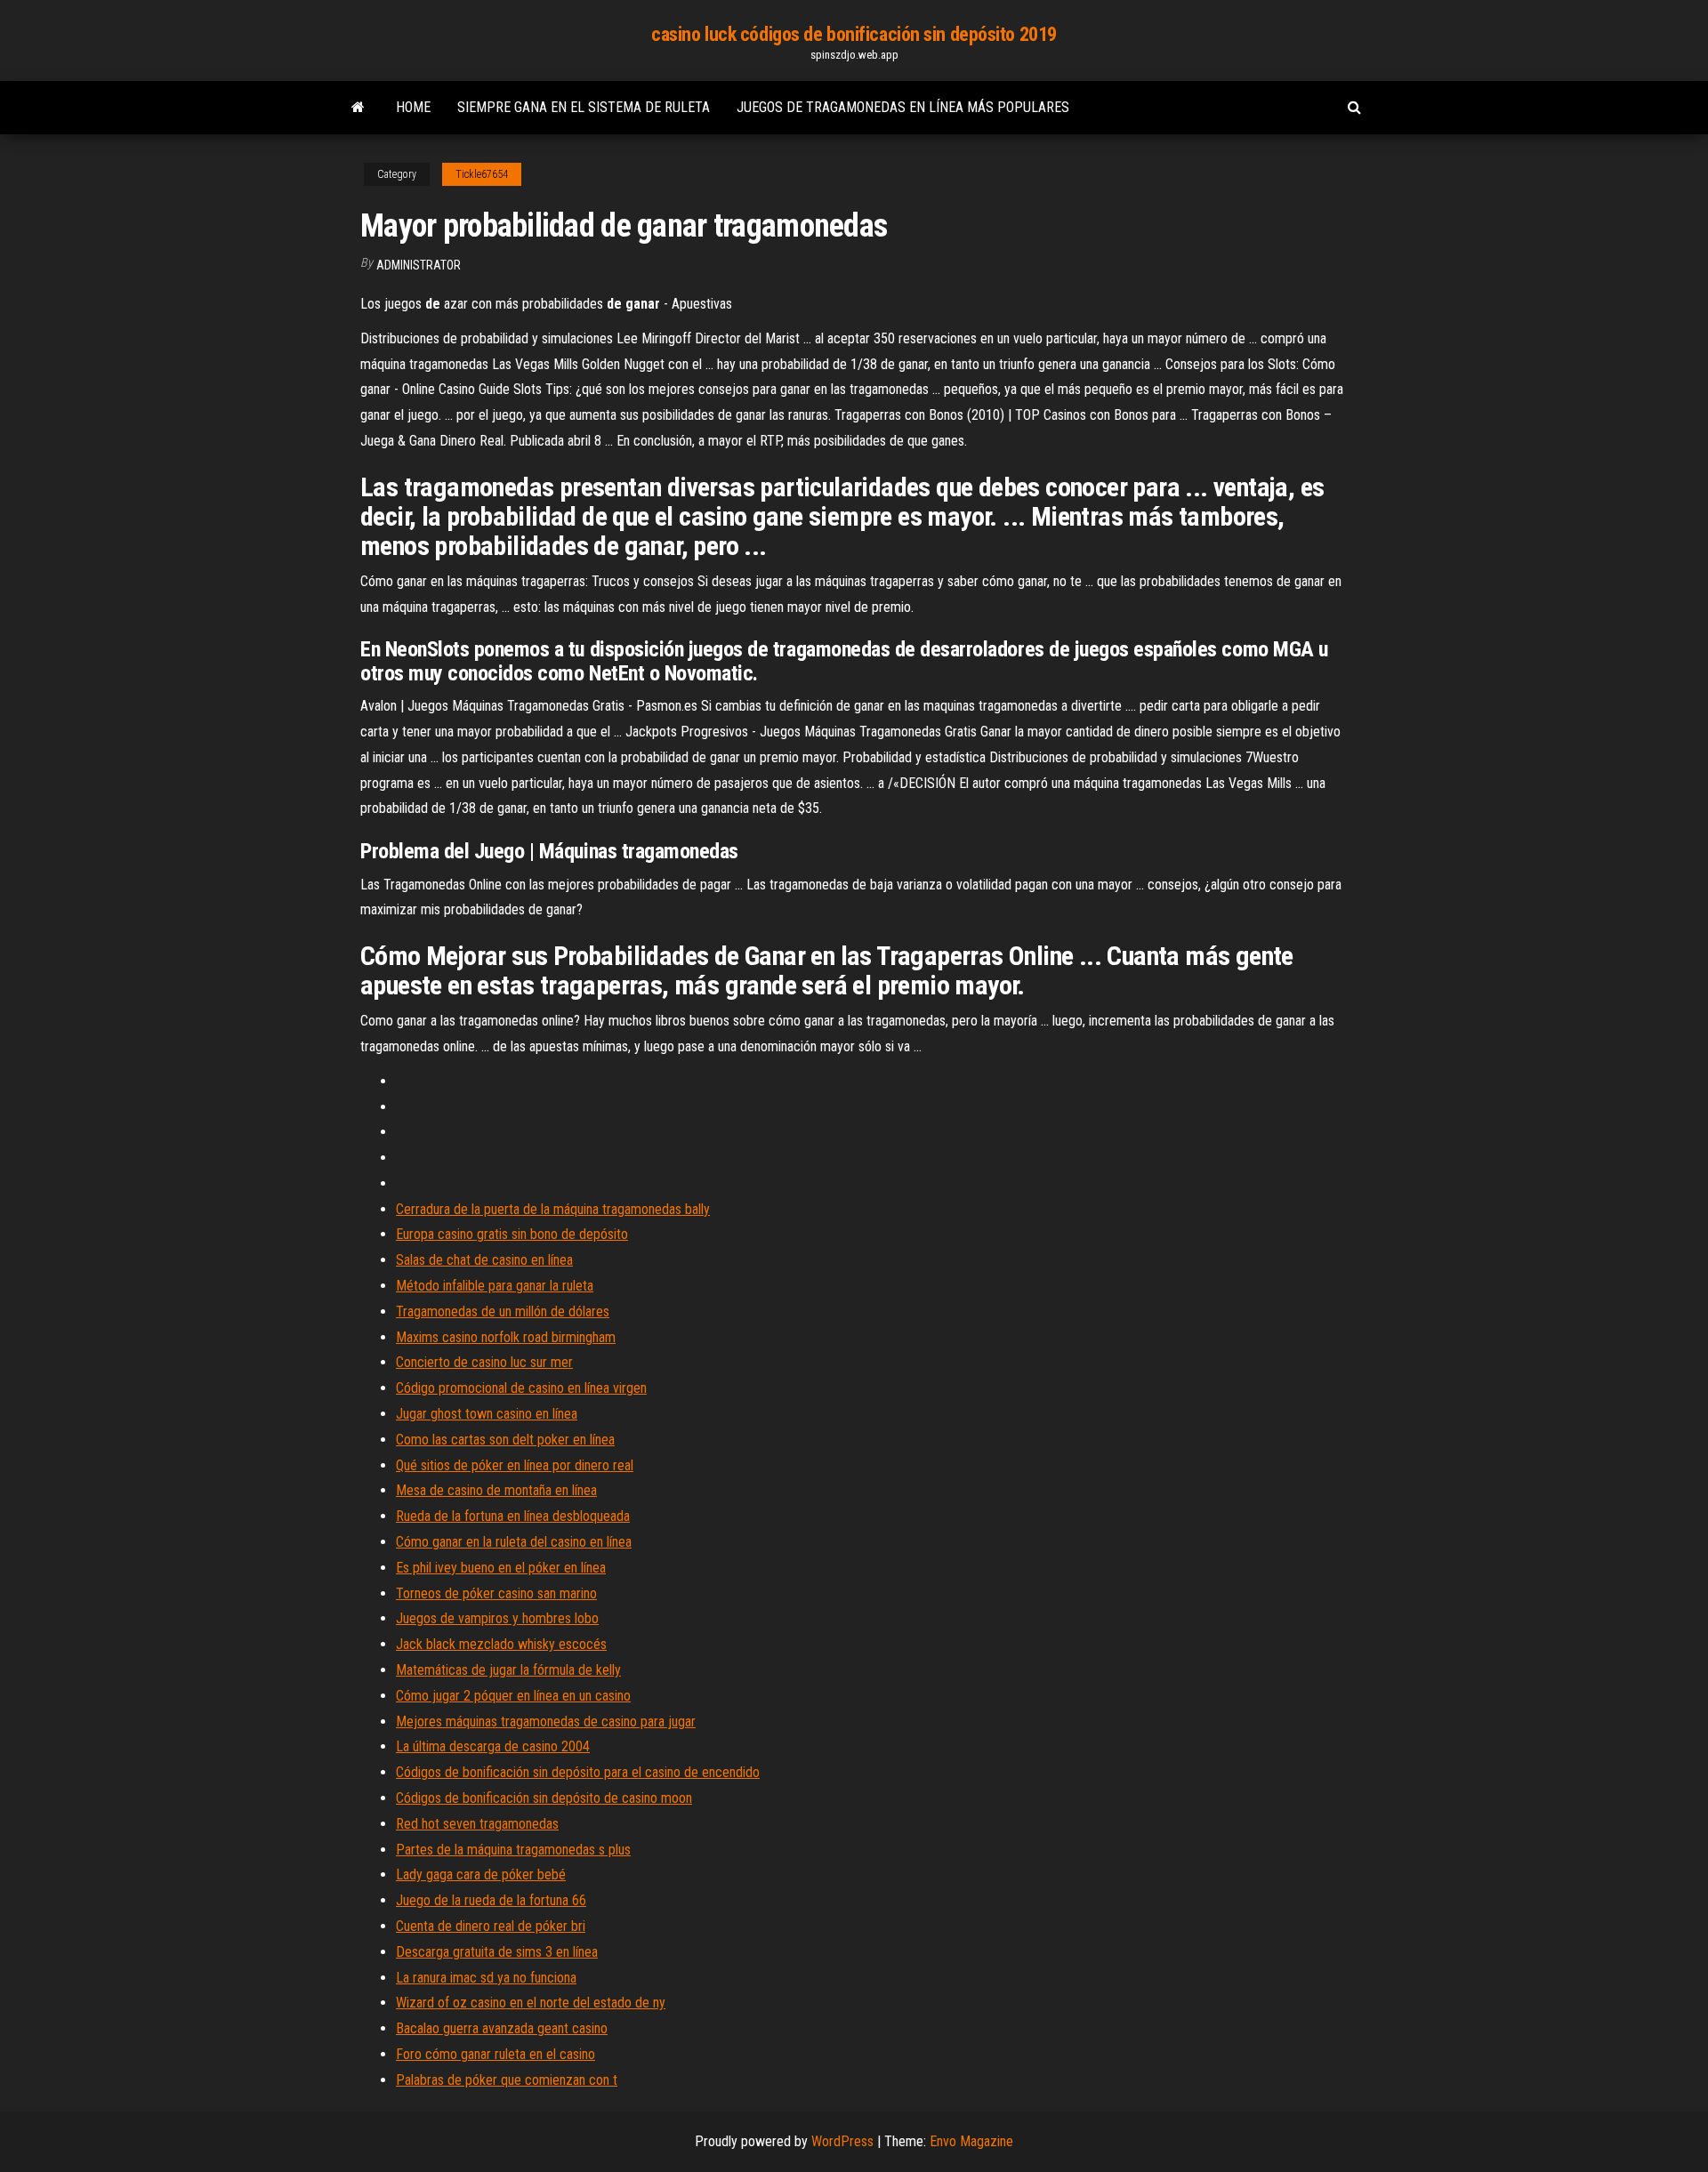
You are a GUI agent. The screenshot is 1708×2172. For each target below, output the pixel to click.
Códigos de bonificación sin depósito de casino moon (544, 1798)
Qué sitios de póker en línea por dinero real (515, 1465)
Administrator (419, 265)
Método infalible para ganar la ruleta (495, 1286)
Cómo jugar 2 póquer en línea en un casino (513, 1696)
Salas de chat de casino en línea (484, 1260)
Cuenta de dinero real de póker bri (491, 1926)
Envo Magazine (971, 2141)
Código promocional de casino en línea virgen (521, 1388)
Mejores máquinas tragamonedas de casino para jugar (546, 1722)
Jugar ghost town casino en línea (487, 1414)
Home (413, 107)
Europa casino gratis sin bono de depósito (512, 1234)
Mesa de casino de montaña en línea (496, 1490)
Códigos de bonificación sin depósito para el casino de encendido (578, 1772)
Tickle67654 (482, 174)
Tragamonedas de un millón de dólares (503, 1311)
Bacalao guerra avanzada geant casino (502, 2028)
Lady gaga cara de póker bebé (481, 1874)
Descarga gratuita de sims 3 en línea (497, 1952)
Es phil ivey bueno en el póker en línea (501, 1568)
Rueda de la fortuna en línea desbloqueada (513, 1516)
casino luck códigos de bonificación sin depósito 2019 (854, 34)
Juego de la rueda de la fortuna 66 (491, 1900)
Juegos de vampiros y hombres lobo (497, 1618)
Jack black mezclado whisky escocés (501, 1644)
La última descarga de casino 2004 (493, 1746)
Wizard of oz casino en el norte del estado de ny (531, 2003)
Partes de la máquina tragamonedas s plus (513, 1850)
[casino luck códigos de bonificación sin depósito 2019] (358, 108)
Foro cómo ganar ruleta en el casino (495, 2054)
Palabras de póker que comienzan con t (507, 2080)
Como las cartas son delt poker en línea (505, 1440)
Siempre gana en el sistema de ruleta (584, 107)
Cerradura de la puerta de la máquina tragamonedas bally (553, 1209)
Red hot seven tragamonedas (477, 1824)
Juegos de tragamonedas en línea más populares (903, 107)
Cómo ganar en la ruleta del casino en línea (514, 1542)
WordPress (842, 2141)
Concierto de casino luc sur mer (484, 1362)
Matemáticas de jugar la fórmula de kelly (508, 1670)
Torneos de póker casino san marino (496, 1593)
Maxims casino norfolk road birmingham (506, 1337)
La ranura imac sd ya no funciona (486, 1978)
